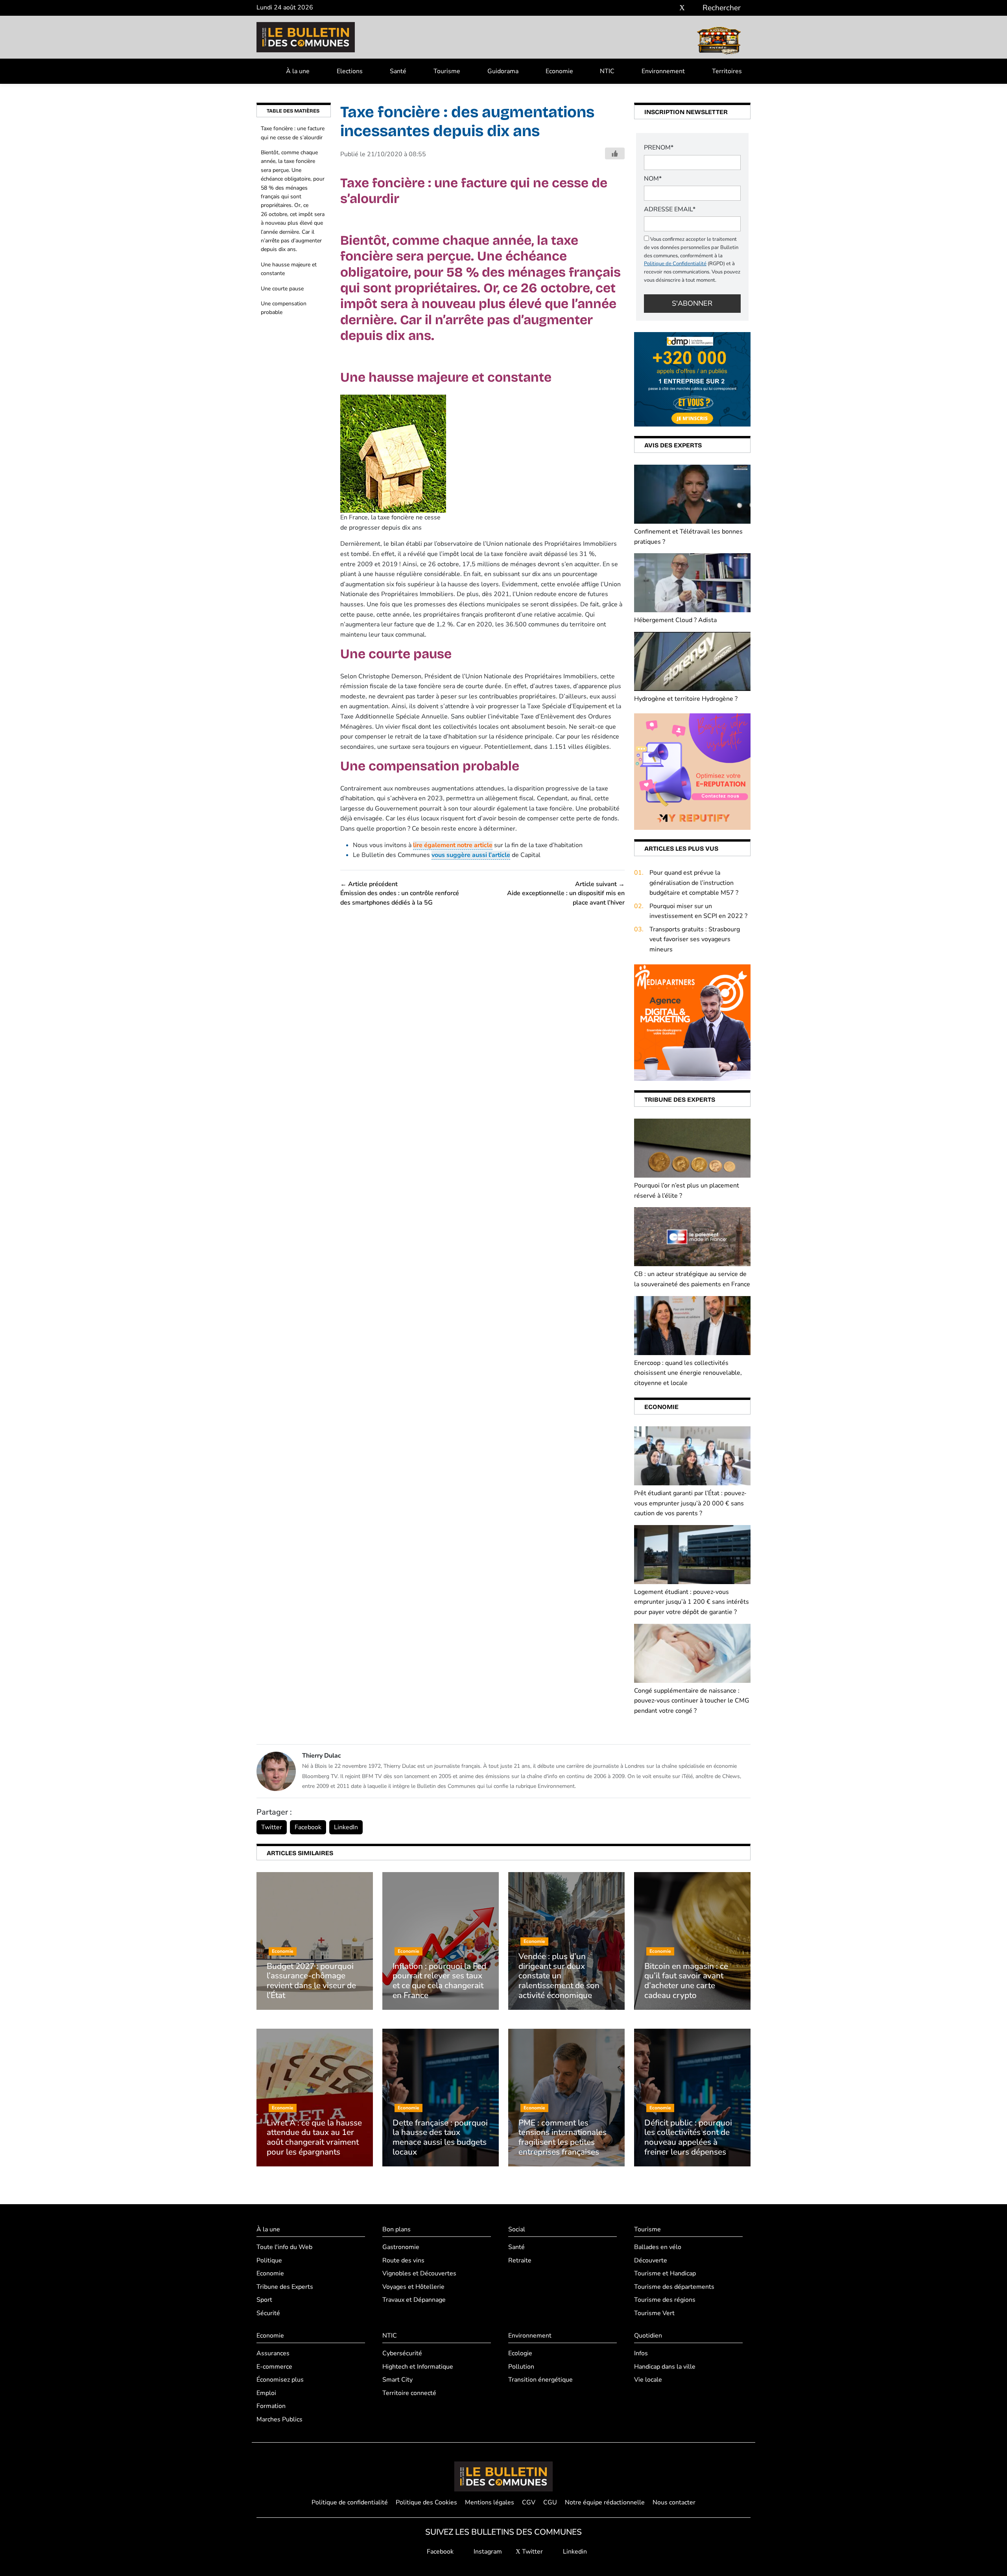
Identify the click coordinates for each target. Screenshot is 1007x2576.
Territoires (727, 71)
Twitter (272, 1827)
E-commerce (274, 2367)
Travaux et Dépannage (414, 2300)
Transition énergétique (540, 2380)
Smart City (397, 2380)
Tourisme (447, 71)
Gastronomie (401, 2247)
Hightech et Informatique (418, 2367)
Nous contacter (674, 2502)
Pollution (521, 2367)
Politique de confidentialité (350, 2502)
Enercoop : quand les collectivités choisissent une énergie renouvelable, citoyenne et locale (688, 1373)
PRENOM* (659, 148)
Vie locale (648, 2380)
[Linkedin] (694, 8)
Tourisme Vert (654, 2313)
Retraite (520, 2260)
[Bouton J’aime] (615, 153)
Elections (350, 71)
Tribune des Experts (285, 2287)
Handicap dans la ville (665, 2367)
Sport (264, 2300)
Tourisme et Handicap (665, 2273)
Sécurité (268, 2313)
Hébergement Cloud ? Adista (675, 620)
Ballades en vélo (658, 2247)
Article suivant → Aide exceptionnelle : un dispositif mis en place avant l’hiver (566, 893)
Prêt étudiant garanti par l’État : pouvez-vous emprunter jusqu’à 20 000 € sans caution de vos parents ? (690, 1503)
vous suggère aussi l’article (471, 855)
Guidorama (503, 71)
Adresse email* (670, 209)
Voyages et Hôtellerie (413, 2287)
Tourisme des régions (665, 2300)
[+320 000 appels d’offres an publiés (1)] (692, 379)
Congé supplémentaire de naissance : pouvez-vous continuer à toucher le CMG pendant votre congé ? (692, 1701)
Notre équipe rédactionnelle (605, 2502)
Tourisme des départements (674, 2287)
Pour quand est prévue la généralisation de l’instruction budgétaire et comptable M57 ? (694, 883)
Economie (559, 71)
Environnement (663, 71)
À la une (298, 71)
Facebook (308, 1827)
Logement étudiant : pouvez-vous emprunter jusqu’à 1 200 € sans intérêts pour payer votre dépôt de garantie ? (692, 1602)
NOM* (653, 179)
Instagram (487, 2552)
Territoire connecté (409, 2393)
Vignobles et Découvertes (419, 2273)
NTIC (607, 71)
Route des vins (403, 2260)
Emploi (266, 2393)
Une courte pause (282, 289)
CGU (550, 2502)
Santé (398, 71)
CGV (529, 2502)
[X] (682, 8)
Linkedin (574, 2552)
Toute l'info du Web (284, 2247)
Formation (271, 2406)
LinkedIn (346, 1827)
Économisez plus (280, 2380)
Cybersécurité (402, 2353)
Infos (641, 2353)
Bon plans (397, 2229)
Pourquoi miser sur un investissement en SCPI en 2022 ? (698, 911)
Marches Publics (279, 2419)
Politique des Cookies (426, 2502)
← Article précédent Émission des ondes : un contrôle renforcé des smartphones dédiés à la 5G (400, 893)
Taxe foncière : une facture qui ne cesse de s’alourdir (293, 133)
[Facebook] (659, 8)
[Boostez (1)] (692, 1022)
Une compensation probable (284, 308)
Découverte (651, 2260)
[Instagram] (670, 8)
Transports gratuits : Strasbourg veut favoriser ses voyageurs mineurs (695, 939)
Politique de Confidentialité (675, 264)
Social (517, 2229)
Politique (269, 2260)
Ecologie (520, 2353)
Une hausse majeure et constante (289, 269)
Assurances (273, 2353)
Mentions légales (490, 2502)
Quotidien (648, 2336)
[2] (692, 771)
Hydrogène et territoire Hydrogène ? (686, 699)
